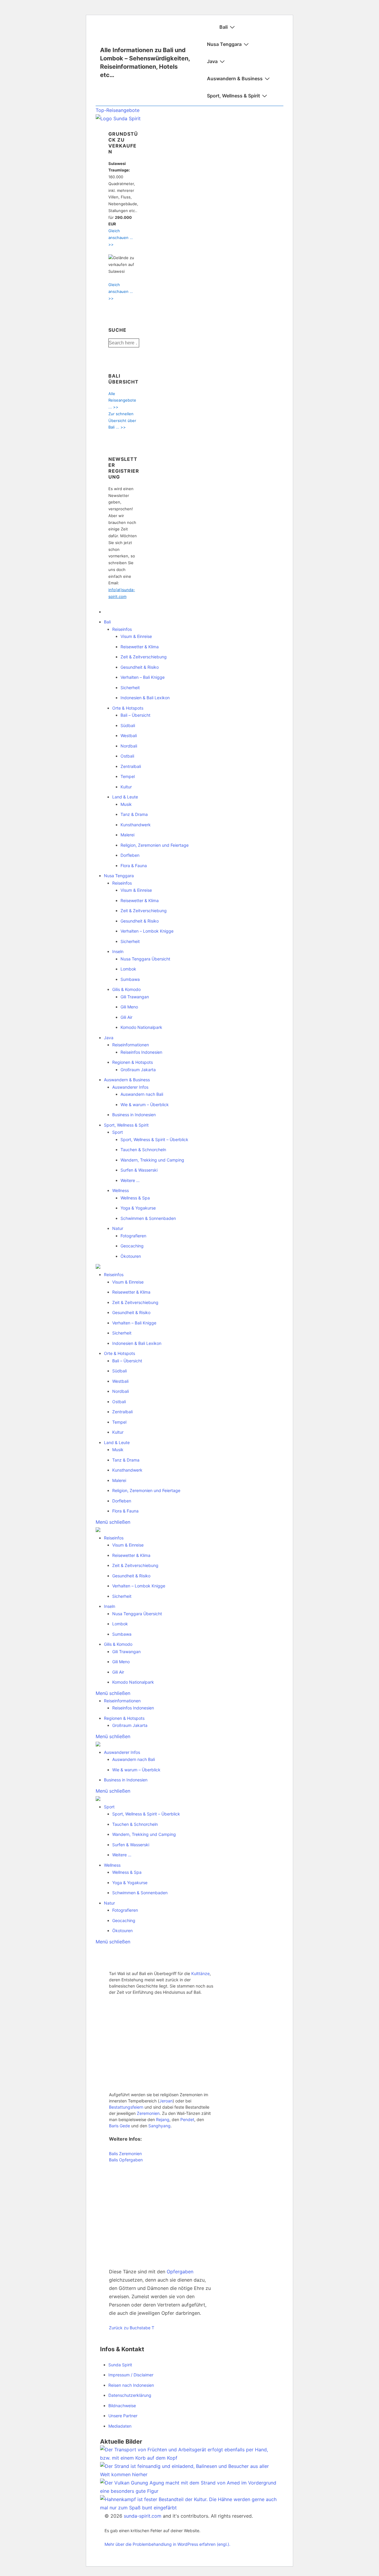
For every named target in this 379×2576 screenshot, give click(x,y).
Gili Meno (129, 1007)
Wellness (121, 1190)
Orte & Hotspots (128, 708)
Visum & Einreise (136, 636)
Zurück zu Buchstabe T (132, 2328)
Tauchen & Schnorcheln (143, 1150)
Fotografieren (133, 1236)
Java (212, 61)
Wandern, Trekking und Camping (152, 1160)
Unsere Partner (123, 2416)
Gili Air (126, 1017)
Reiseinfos (122, 629)
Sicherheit (130, 688)
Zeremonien (148, 2113)
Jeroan (166, 2101)
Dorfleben (130, 855)
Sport (118, 1132)
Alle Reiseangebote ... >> (122, 400)
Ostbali (127, 756)
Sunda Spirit (120, 2365)
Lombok (128, 969)
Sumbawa (130, 979)
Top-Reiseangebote (118, 110)
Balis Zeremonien (125, 2154)
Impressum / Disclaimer (131, 2375)
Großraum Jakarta (138, 1070)
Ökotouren (131, 1256)
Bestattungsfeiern (126, 2107)
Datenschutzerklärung (130, 2395)
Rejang (163, 2119)
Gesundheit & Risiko (140, 667)
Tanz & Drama (134, 814)
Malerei (127, 835)
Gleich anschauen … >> (121, 238)
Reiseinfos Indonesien (141, 1052)
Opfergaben (180, 2272)
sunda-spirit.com (143, 2516)
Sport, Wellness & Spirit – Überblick (154, 1139)
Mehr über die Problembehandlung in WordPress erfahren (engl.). (167, 2544)
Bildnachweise (122, 2406)
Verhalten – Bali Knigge (143, 677)
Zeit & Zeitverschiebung (144, 657)
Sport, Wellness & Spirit (233, 96)
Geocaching (132, 1246)
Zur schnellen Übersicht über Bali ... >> (122, 421)
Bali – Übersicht (135, 715)
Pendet (187, 2119)
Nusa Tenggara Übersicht (145, 959)
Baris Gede (119, 2126)
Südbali (128, 725)
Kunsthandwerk (136, 825)
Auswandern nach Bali (142, 1094)
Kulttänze (200, 1973)
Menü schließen (113, 1522)
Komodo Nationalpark (141, 1027)
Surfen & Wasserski (139, 1170)
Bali (224, 27)
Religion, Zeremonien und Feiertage (155, 845)
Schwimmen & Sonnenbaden (148, 1218)
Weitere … (130, 1180)
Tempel (128, 776)
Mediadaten (120, 2426)
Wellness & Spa (135, 1198)
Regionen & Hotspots (133, 1062)
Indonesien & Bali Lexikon (145, 698)
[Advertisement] (161, 2043)
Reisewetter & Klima (140, 647)
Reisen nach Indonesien (131, 2385)
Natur (118, 1228)
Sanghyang (159, 2126)
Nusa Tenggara (224, 44)
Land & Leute (125, 797)
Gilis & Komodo (126, 989)
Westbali (129, 736)
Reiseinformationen (131, 1045)
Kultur (126, 787)
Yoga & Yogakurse (138, 1208)
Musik (126, 804)
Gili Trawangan (135, 997)
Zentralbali (131, 766)
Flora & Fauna (134, 866)
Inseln (118, 951)
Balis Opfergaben (126, 2160)
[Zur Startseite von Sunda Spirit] (118, 118)
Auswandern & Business (235, 78)
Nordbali (129, 746)
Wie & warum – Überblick (145, 1105)
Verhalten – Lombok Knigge (147, 931)
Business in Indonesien (134, 1115)
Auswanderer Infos (130, 1087)
